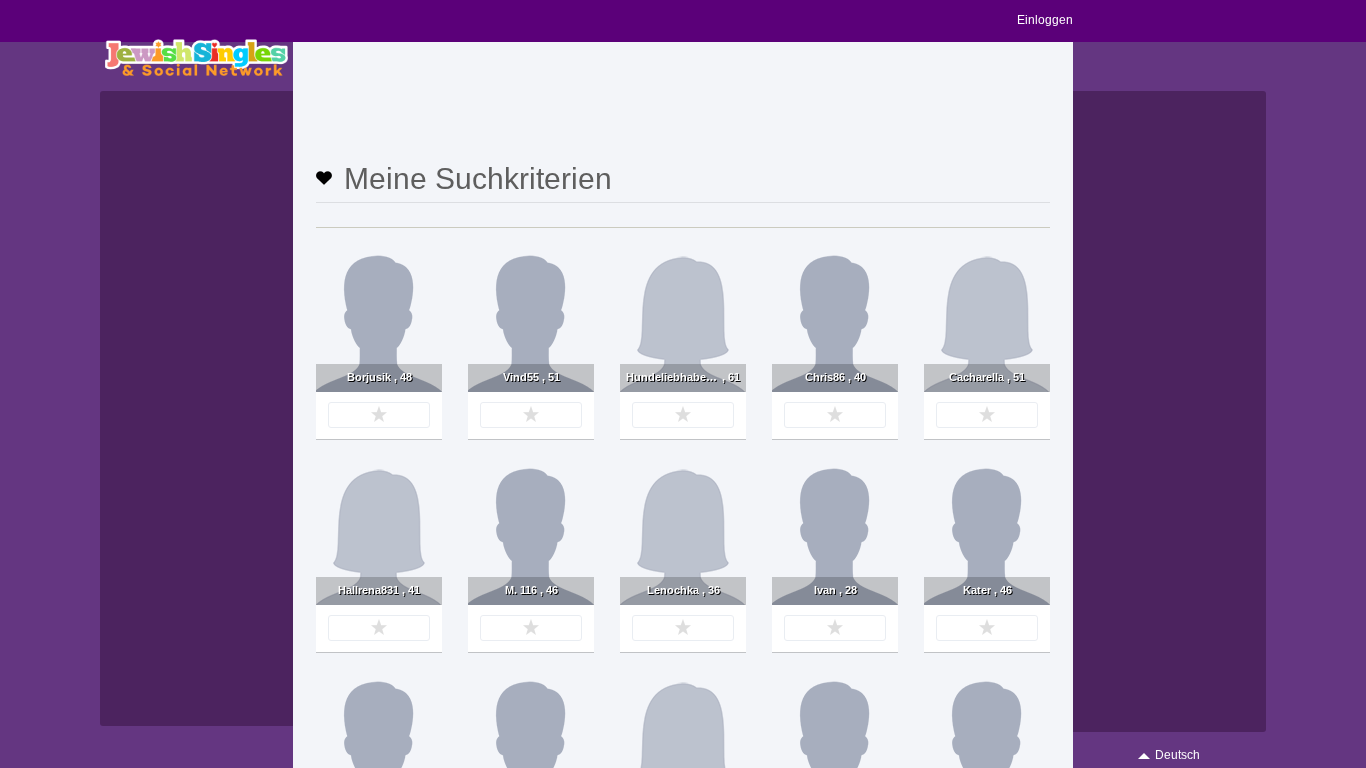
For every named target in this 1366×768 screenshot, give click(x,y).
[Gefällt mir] (379, 415)
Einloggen (1045, 20)
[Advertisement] (683, 107)
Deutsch (1177, 755)
